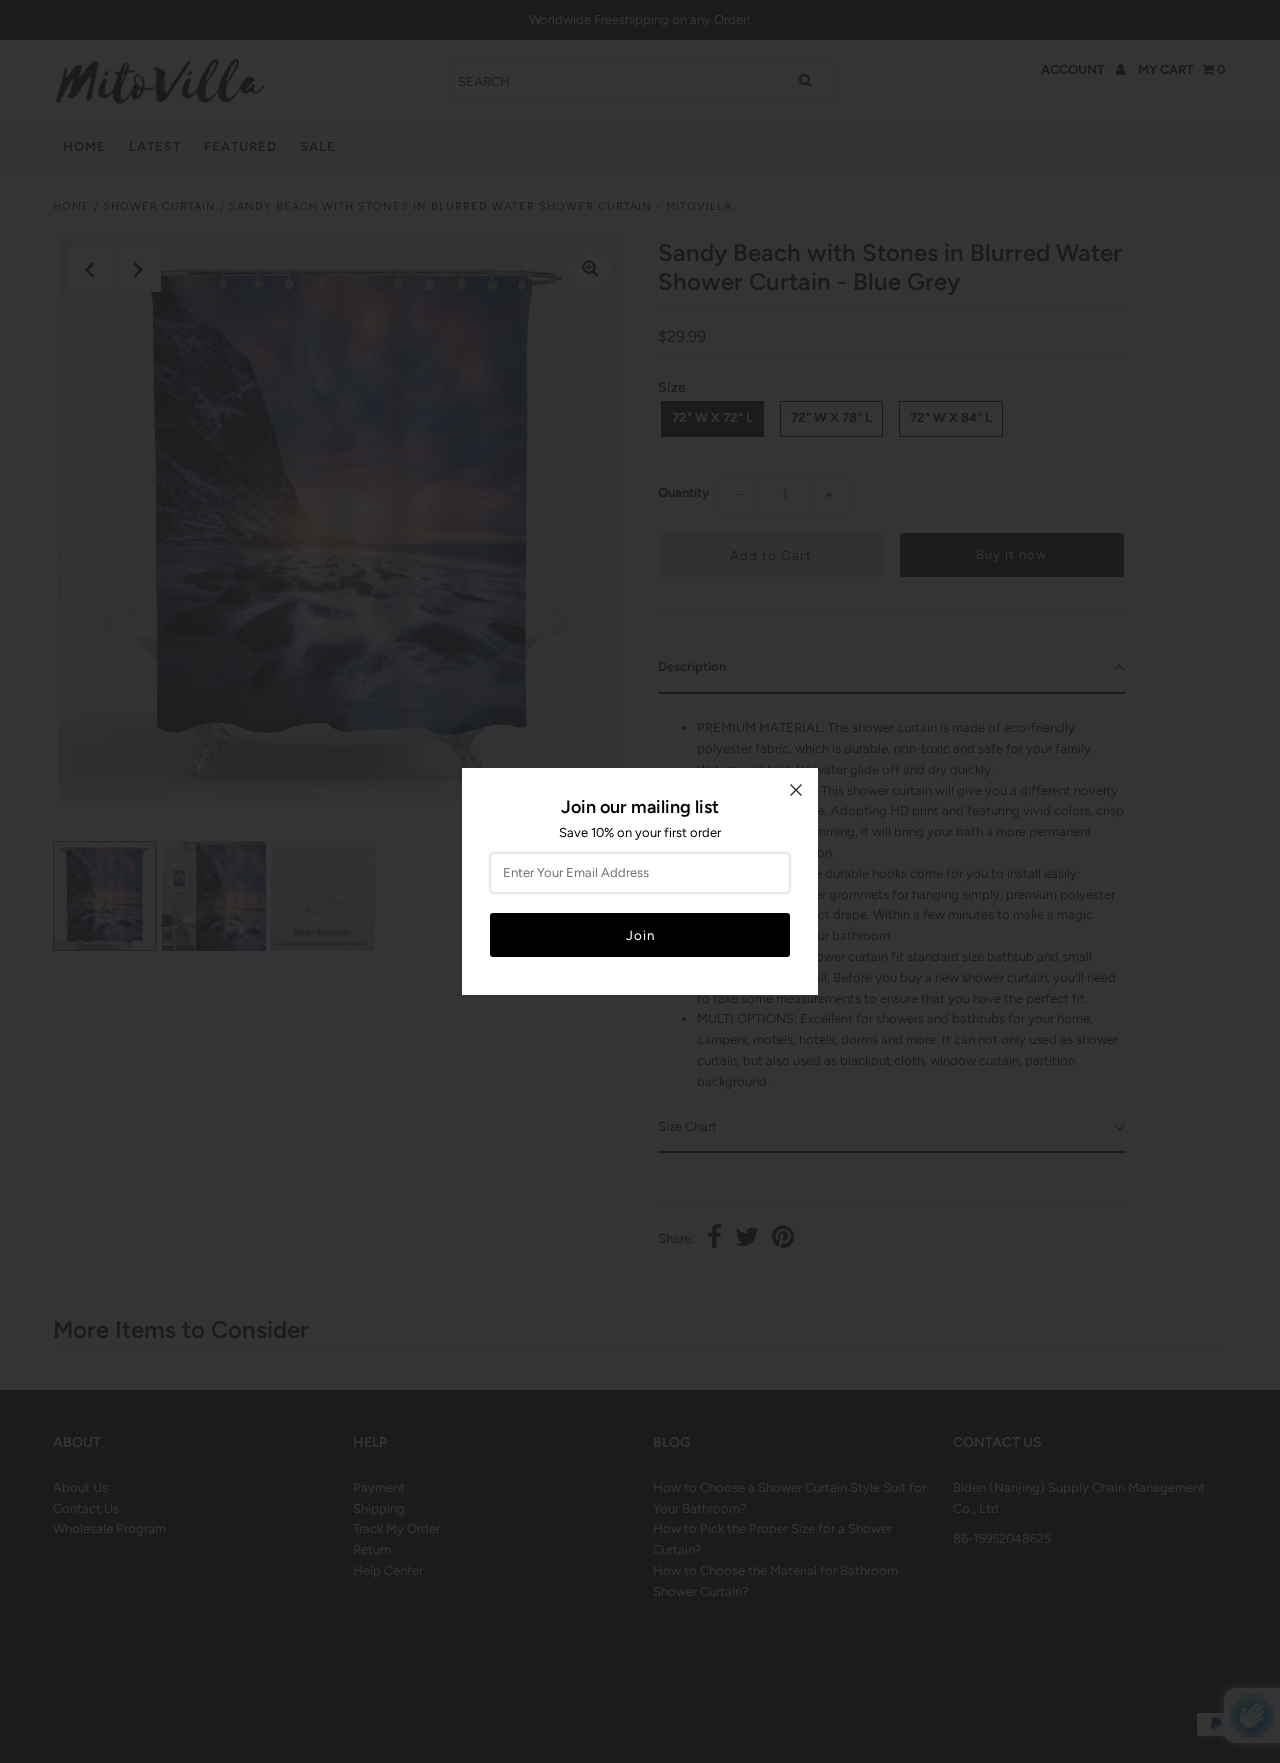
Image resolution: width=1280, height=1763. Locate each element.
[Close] (796, 790)
